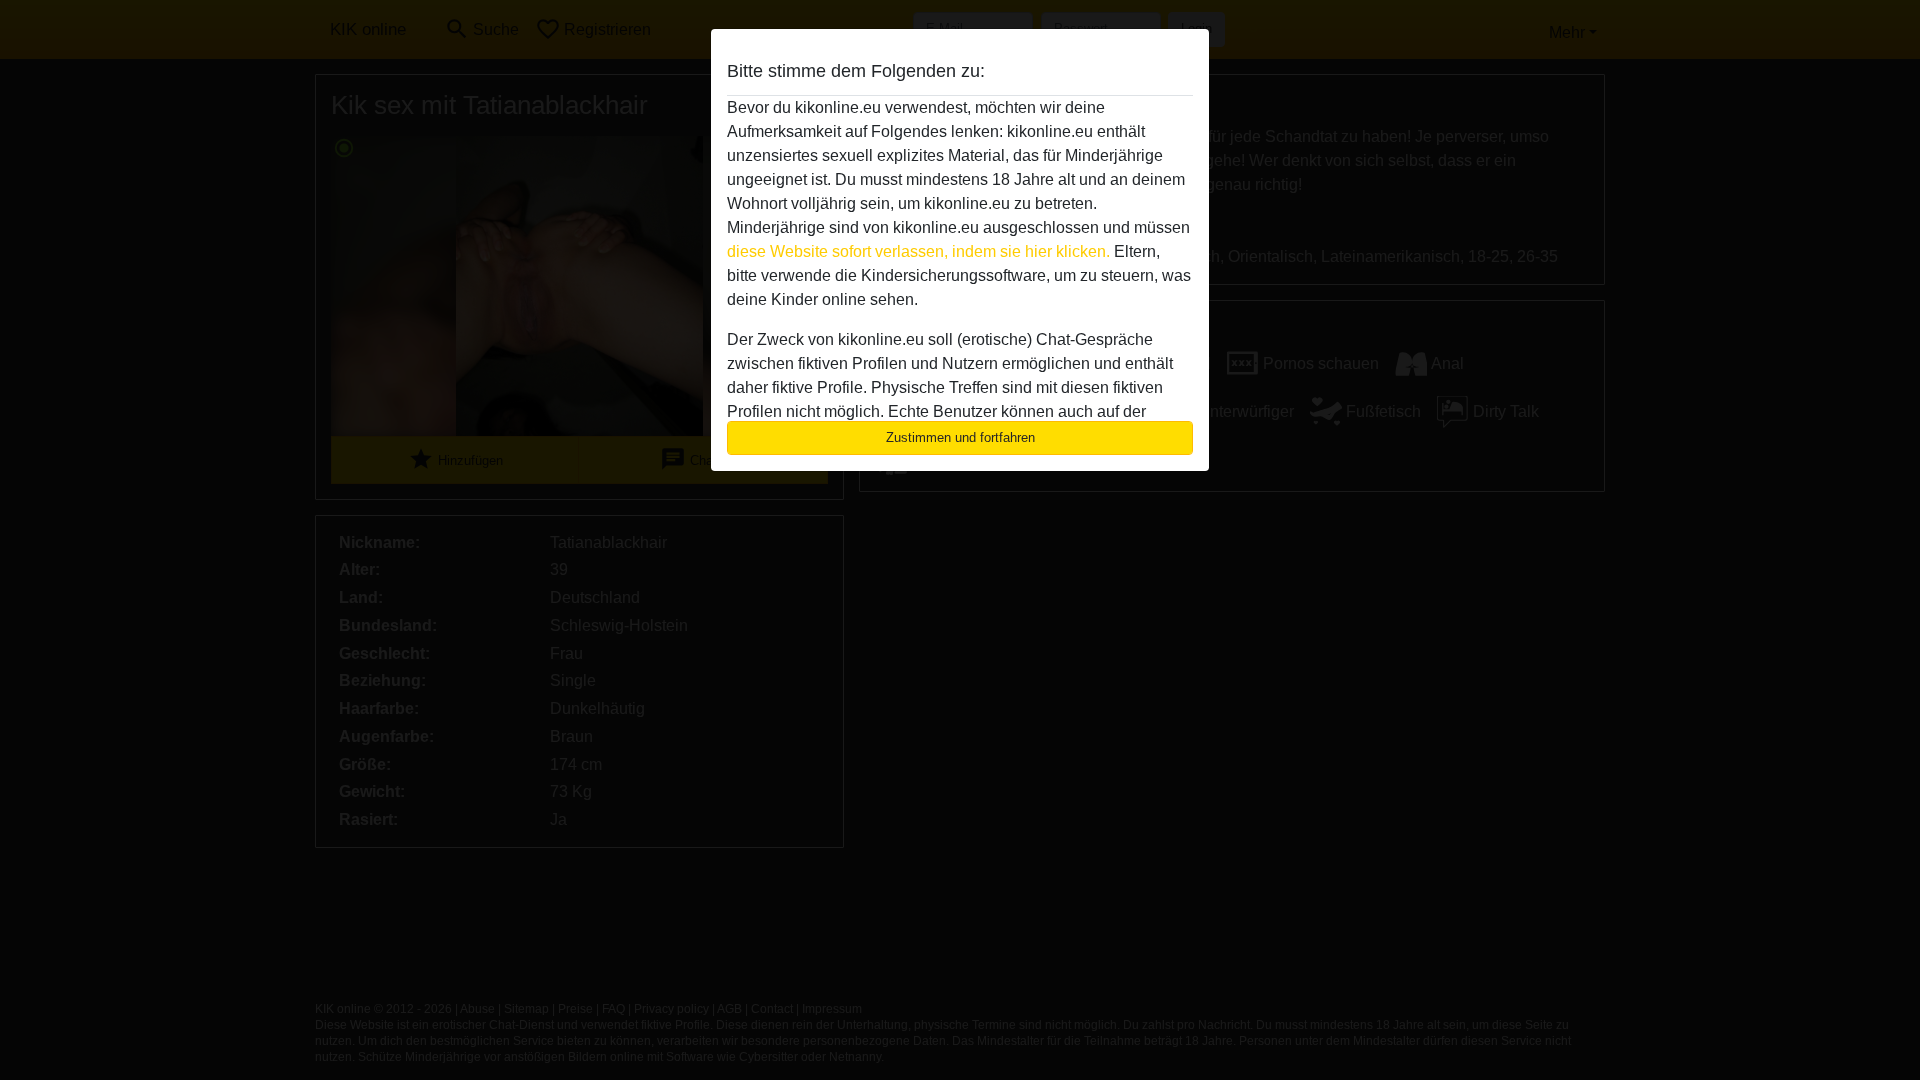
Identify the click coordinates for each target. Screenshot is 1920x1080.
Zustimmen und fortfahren (960, 437)
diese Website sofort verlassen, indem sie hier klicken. (918, 251)
